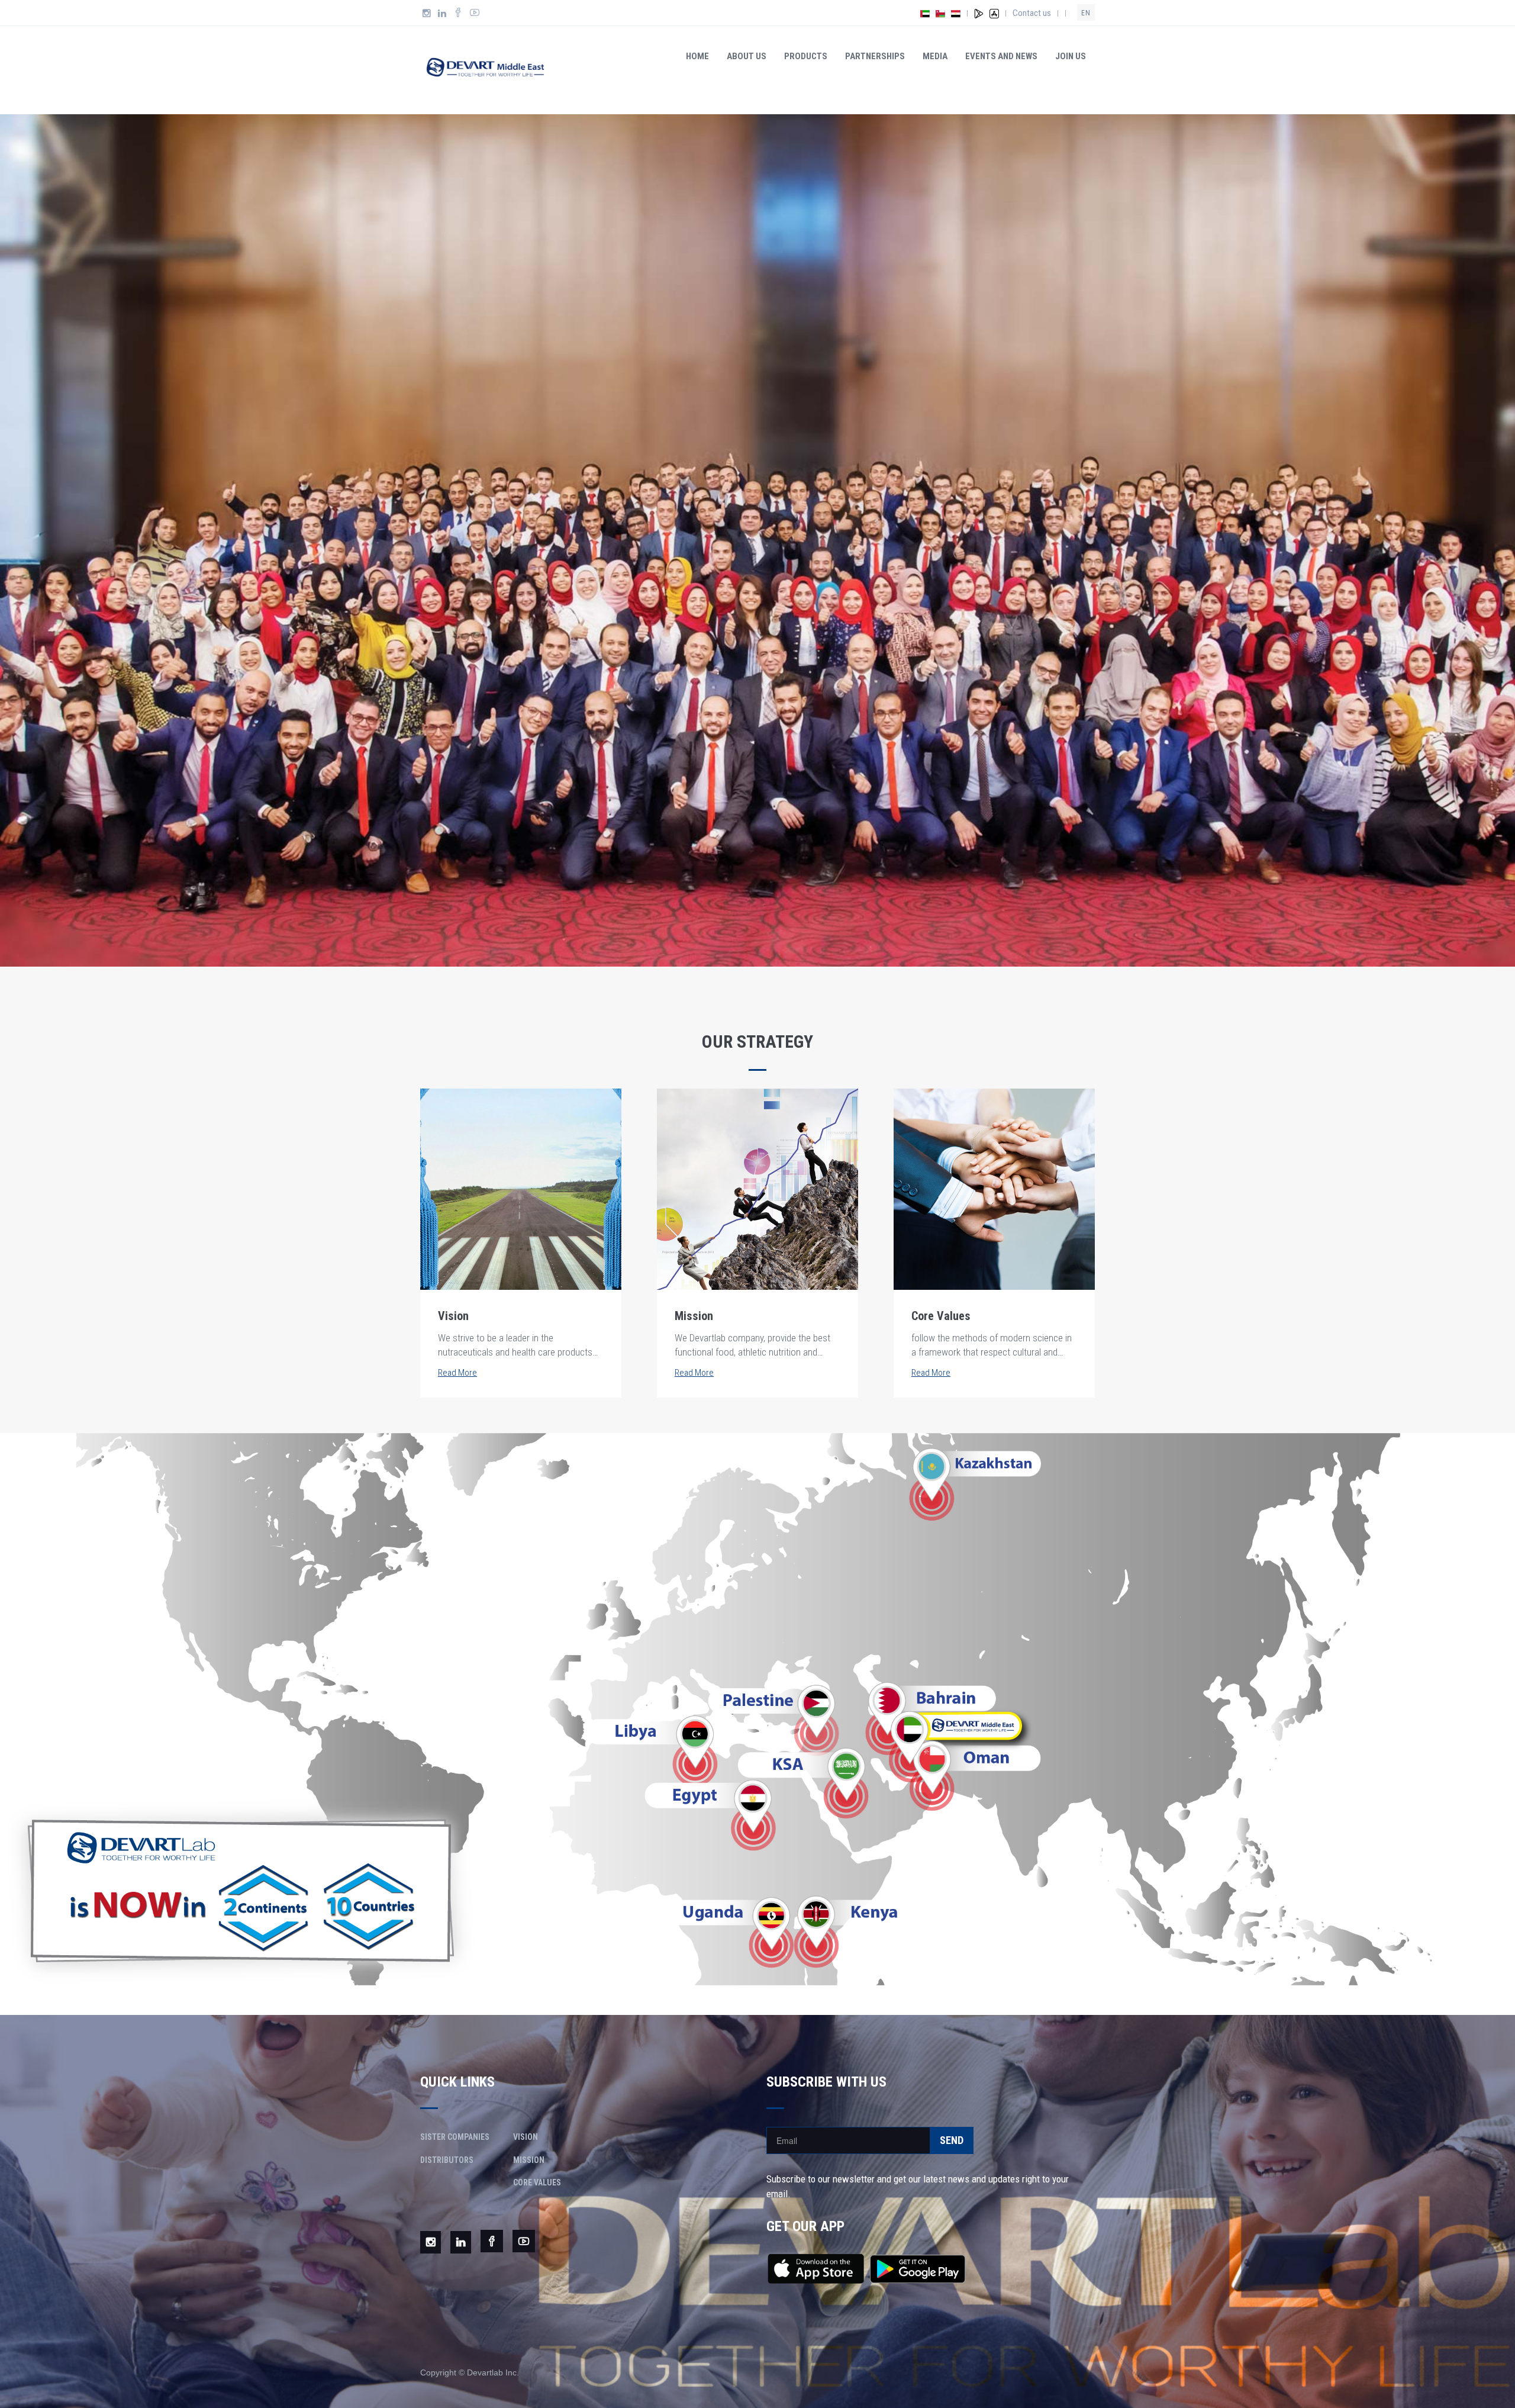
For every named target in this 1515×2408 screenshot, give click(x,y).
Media (935, 56)
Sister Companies (455, 2137)
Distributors (447, 2160)
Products (806, 56)
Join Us (1071, 56)
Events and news (1001, 56)
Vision (526, 2137)
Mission (529, 2160)
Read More (457, 1373)
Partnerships (875, 56)
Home (697, 56)
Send (952, 2140)
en (1086, 13)
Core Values (537, 2182)
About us (747, 56)
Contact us (1032, 13)
